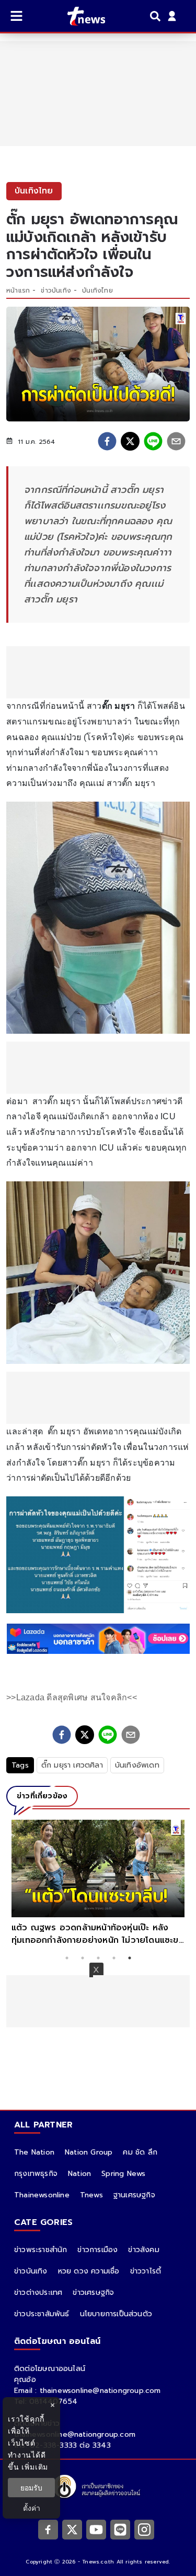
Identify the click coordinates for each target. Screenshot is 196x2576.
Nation (79, 2174)
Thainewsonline (42, 2195)
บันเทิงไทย (97, 291)
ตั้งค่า (32, 2508)
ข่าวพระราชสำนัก (41, 2250)
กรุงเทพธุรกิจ (36, 2174)
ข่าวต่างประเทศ (38, 2293)
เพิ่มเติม (35, 2467)
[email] (176, 441)
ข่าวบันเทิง (56, 291)
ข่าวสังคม (143, 2250)
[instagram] (144, 2529)
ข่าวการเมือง (97, 2250)
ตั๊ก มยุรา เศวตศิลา (72, 1765)
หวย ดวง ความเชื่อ (89, 2271)
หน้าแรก (18, 291)
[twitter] (130, 441)
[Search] (157, 16)
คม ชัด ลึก (140, 2152)
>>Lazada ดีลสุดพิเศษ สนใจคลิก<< (72, 1697)
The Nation (34, 2152)
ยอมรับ (31, 2488)
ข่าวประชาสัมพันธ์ (42, 2314)
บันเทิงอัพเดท (137, 1765)
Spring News (123, 2174)
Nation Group (89, 2152)
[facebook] (107, 441)
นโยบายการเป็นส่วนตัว (116, 2314)
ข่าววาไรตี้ (146, 2271)
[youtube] (96, 2529)
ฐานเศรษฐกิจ (134, 2195)
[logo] (80, 16)
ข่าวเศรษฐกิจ (93, 2293)
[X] (72, 2529)
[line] (153, 441)
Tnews (91, 2195)
